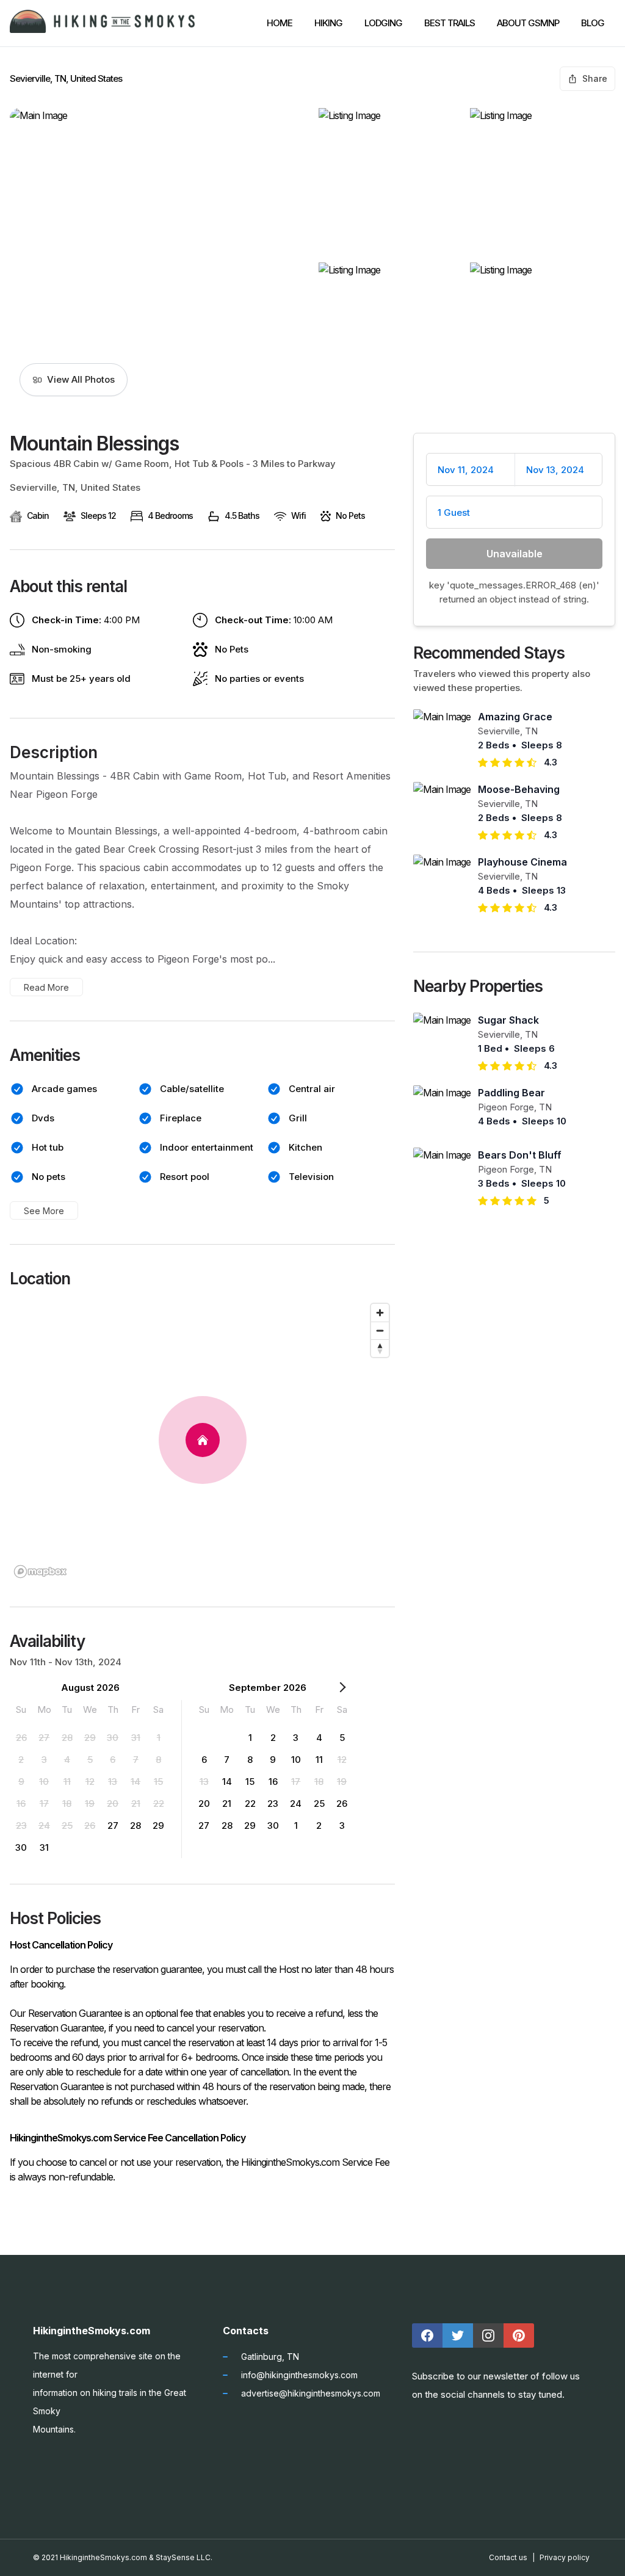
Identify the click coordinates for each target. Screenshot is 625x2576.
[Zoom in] (380, 1313)
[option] (21, 1737)
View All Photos (81, 379)
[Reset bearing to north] (380, 1348)
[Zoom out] (380, 1330)
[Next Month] (342, 1690)
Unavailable (515, 554)
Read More (46, 987)
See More (44, 1211)
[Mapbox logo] (40, 1572)
